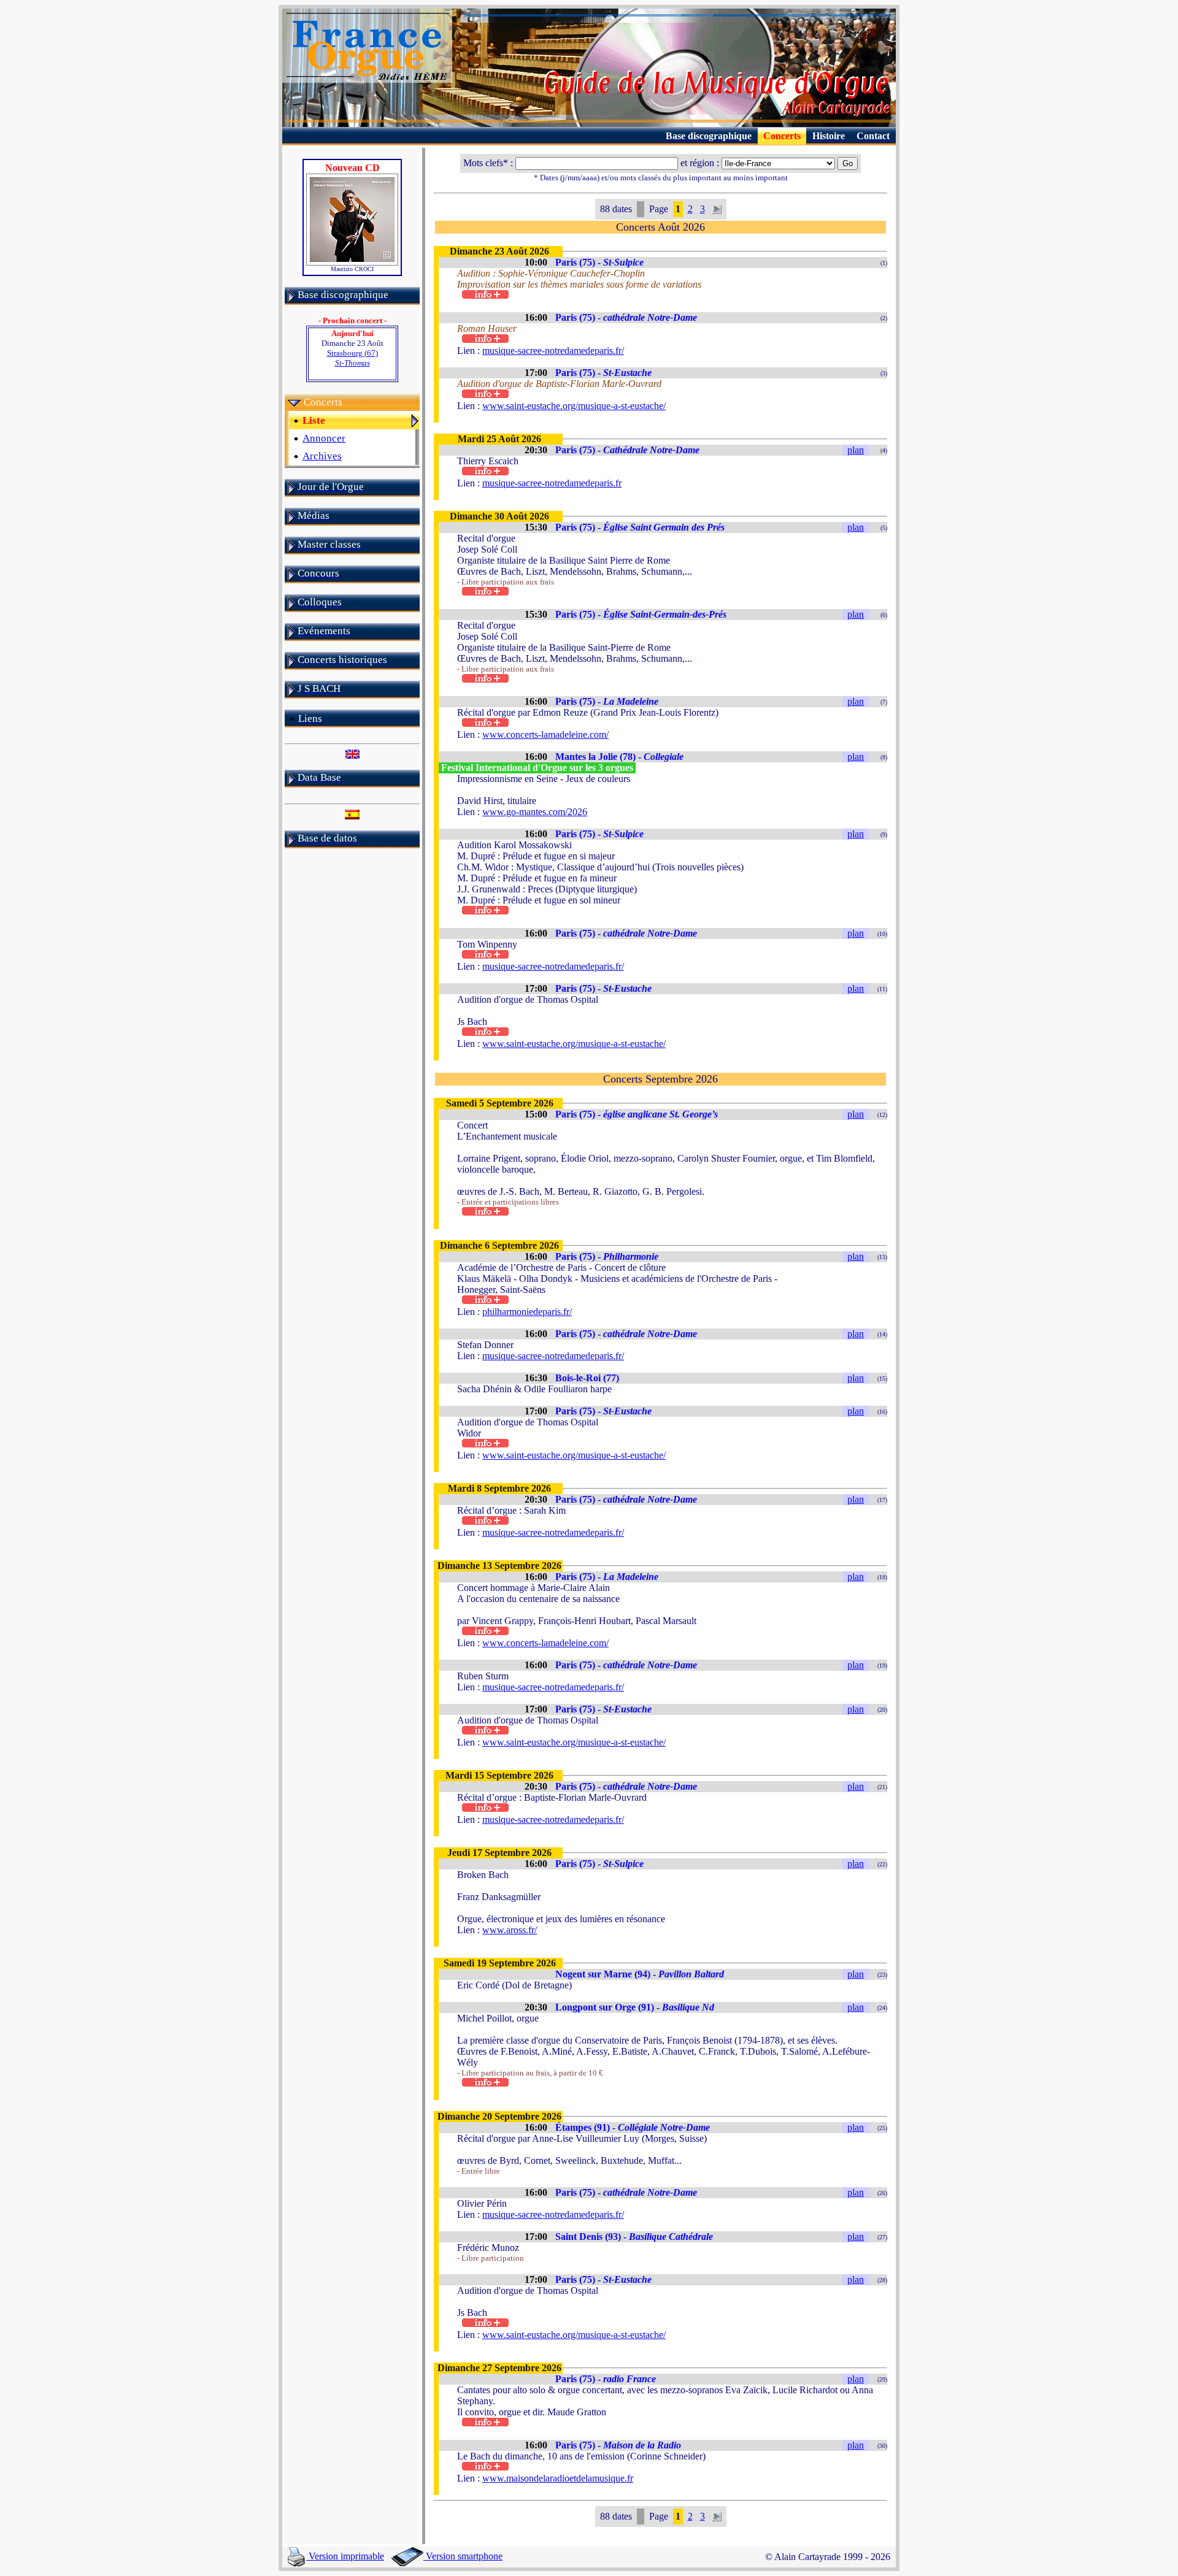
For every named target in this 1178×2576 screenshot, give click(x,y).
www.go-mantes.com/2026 (535, 812)
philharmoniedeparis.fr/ (527, 1312)
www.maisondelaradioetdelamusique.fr (558, 2478)
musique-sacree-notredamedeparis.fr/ (553, 351)
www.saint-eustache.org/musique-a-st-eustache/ (574, 406)
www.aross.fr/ (510, 1930)
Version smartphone (463, 2556)
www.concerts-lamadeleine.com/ (545, 734)
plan (856, 450)
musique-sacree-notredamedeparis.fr (552, 483)
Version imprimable (345, 2556)
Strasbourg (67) (352, 358)
